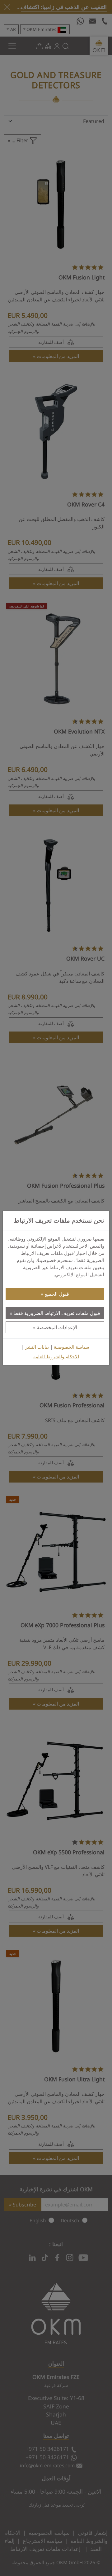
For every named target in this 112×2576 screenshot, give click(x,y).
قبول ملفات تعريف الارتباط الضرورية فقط (57, 1313)
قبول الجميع (57, 1294)
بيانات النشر (37, 1347)
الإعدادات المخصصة (57, 1327)
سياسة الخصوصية (72, 1347)
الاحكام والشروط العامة (56, 1357)
